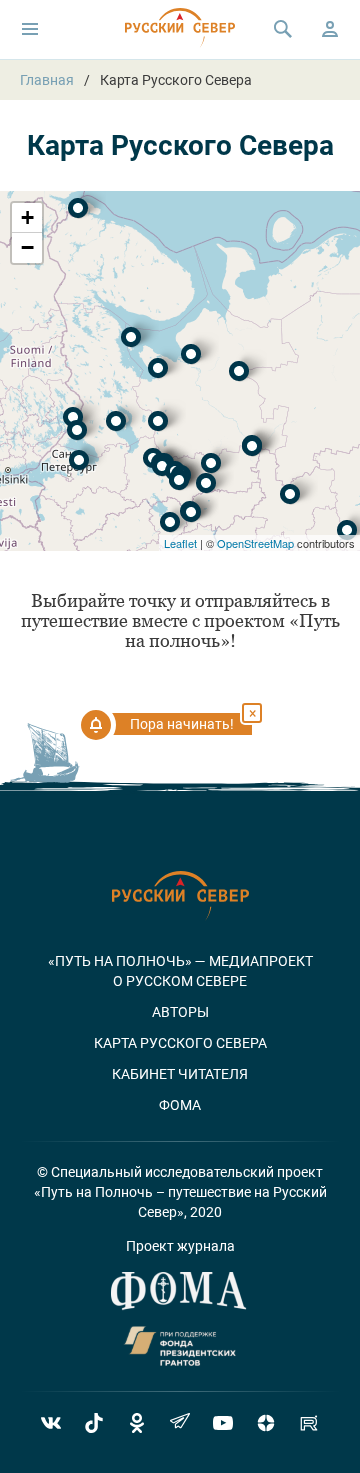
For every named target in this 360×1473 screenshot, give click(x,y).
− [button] (27, 247)
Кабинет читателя (180, 1074)
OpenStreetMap (255, 543)
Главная (47, 80)
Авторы (180, 1012)
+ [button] (27, 217)
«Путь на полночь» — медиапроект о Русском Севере (180, 971)
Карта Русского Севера (180, 1043)
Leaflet (180, 543)
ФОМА (180, 1105)
